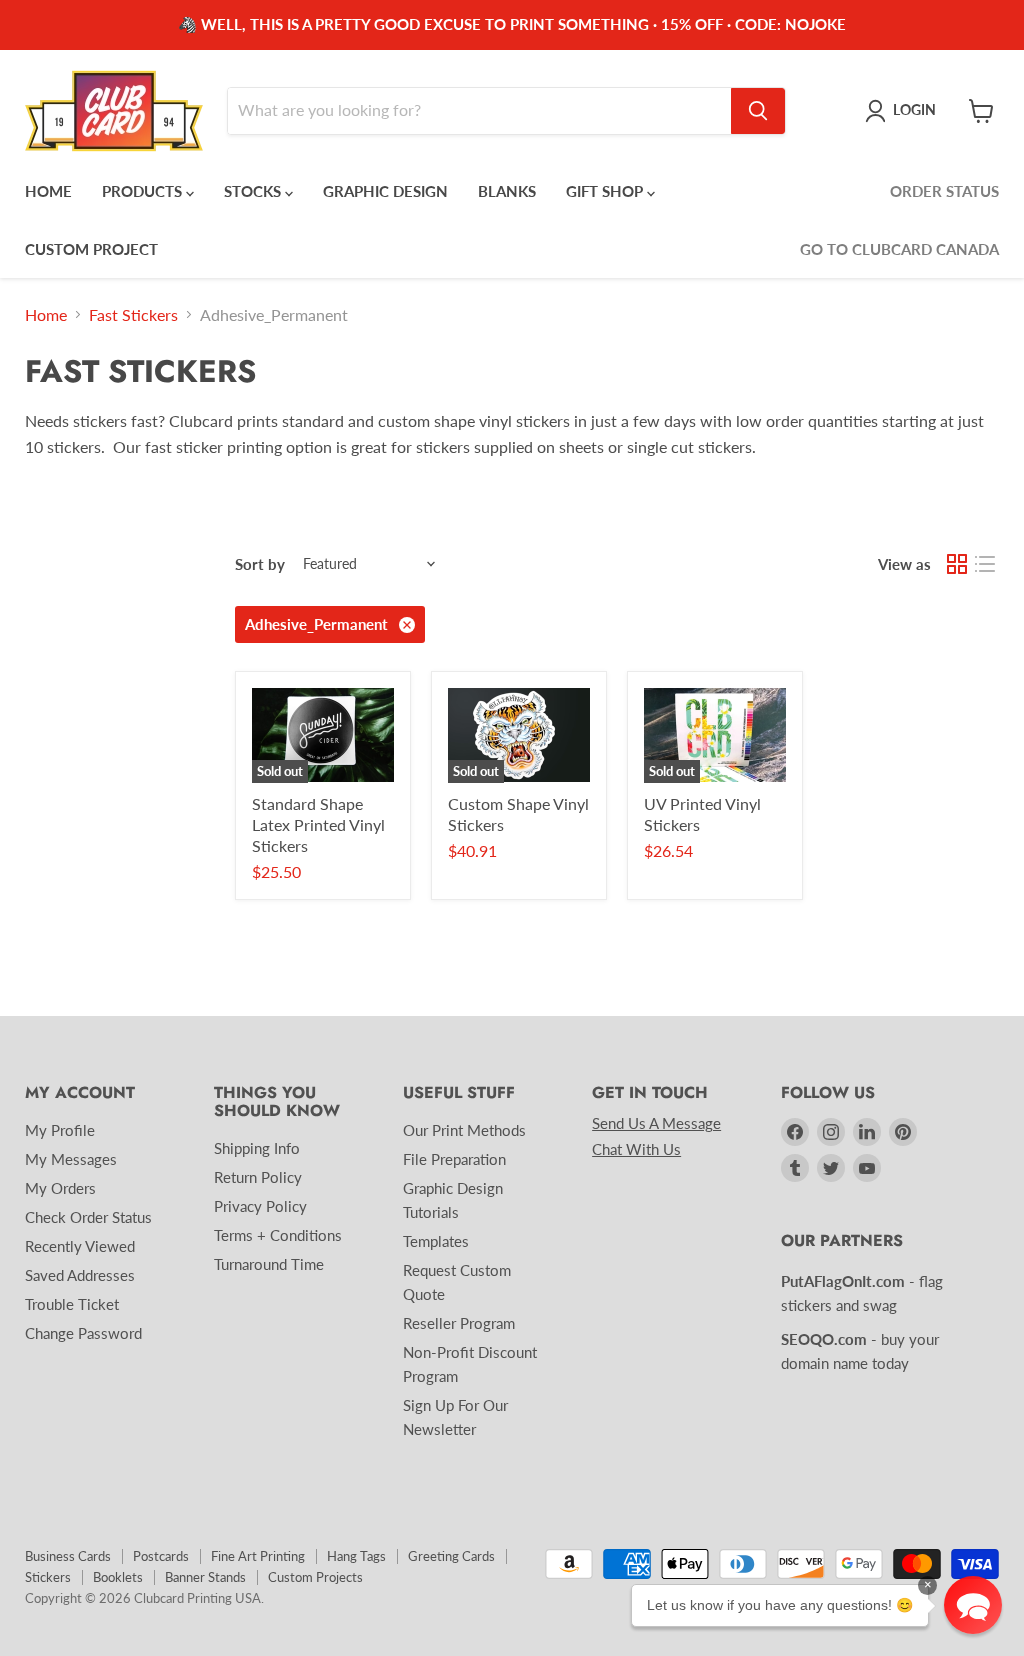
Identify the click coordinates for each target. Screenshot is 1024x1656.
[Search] (758, 111)
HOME (48, 191)
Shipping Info (257, 1148)
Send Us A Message (656, 1123)
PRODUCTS (144, 191)
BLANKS (507, 191)
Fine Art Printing (258, 1556)
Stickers (48, 1577)
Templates (436, 1241)
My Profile (60, 1130)
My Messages (71, 1159)
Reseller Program (459, 1323)
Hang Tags (356, 1556)
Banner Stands (205, 1577)
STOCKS (254, 191)
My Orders (60, 1188)
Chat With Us (636, 1149)
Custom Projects (315, 1577)
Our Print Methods (464, 1130)
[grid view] (957, 564)
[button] (973, 1605)
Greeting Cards (451, 1556)
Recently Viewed (80, 1246)
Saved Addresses (80, 1275)
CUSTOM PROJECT (91, 249)
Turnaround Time (269, 1264)
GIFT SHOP (606, 191)
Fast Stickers (133, 315)
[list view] (985, 564)
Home (46, 315)
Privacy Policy (260, 1206)
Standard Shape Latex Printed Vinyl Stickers (318, 824)
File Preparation (454, 1159)
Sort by (260, 564)
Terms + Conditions (278, 1235)
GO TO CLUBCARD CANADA (899, 249)
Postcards (161, 1556)
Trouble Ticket (72, 1304)
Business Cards (68, 1556)
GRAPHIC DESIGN (385, 191)
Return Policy (258, 1177)
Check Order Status (88, 1217)
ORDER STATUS (944, 191)
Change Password (83, 1333)
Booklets (118, 1577)
